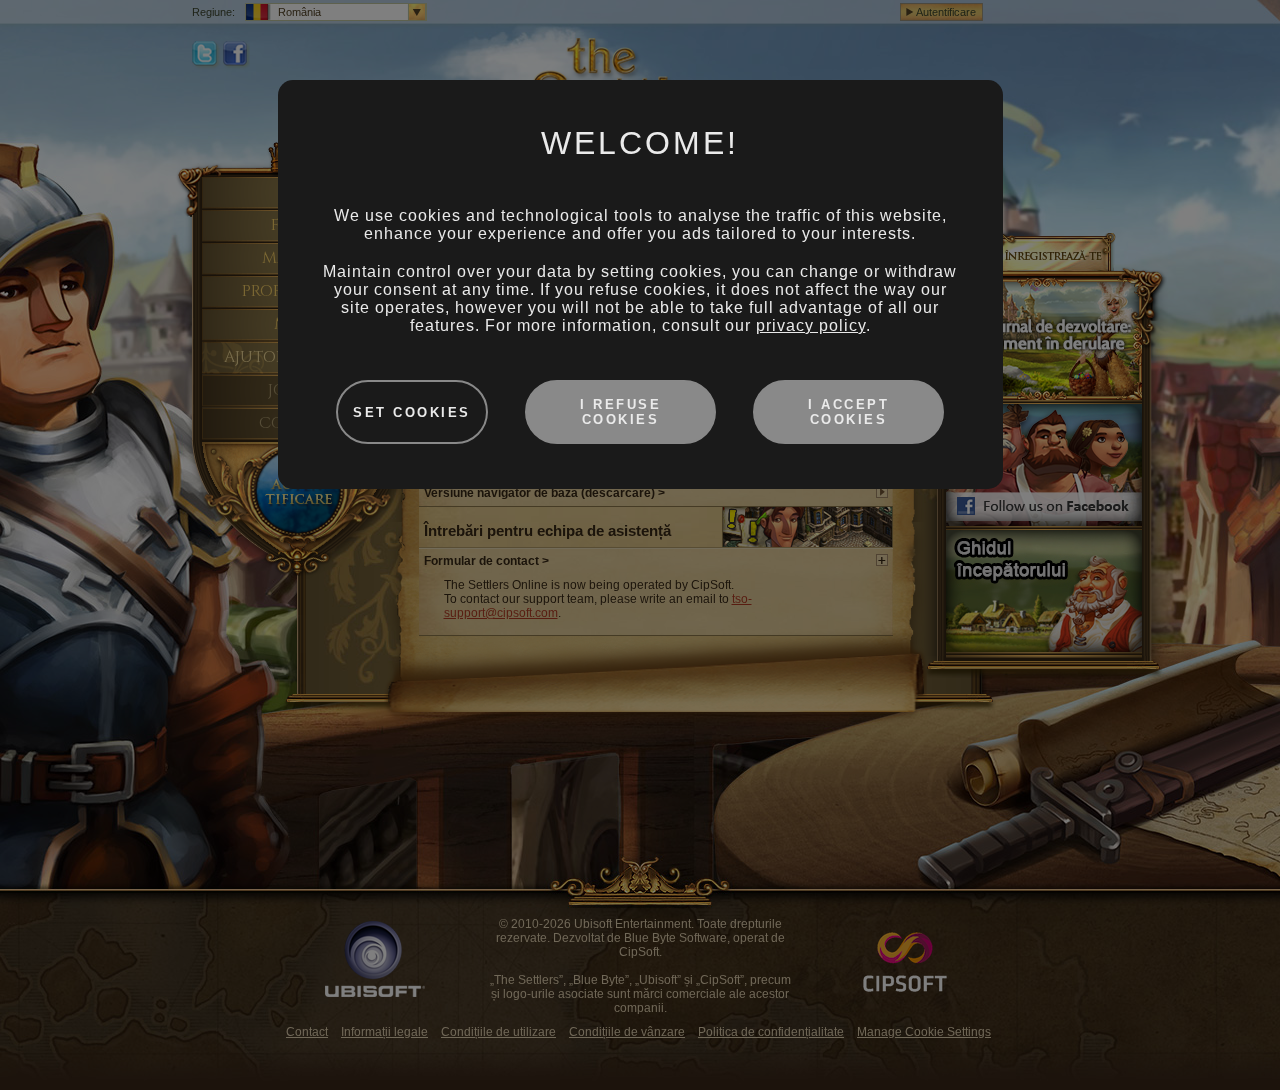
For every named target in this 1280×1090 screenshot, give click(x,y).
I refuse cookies (620, 412)
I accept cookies (848, 412)
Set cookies (412, 412)
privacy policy (811, 325)
